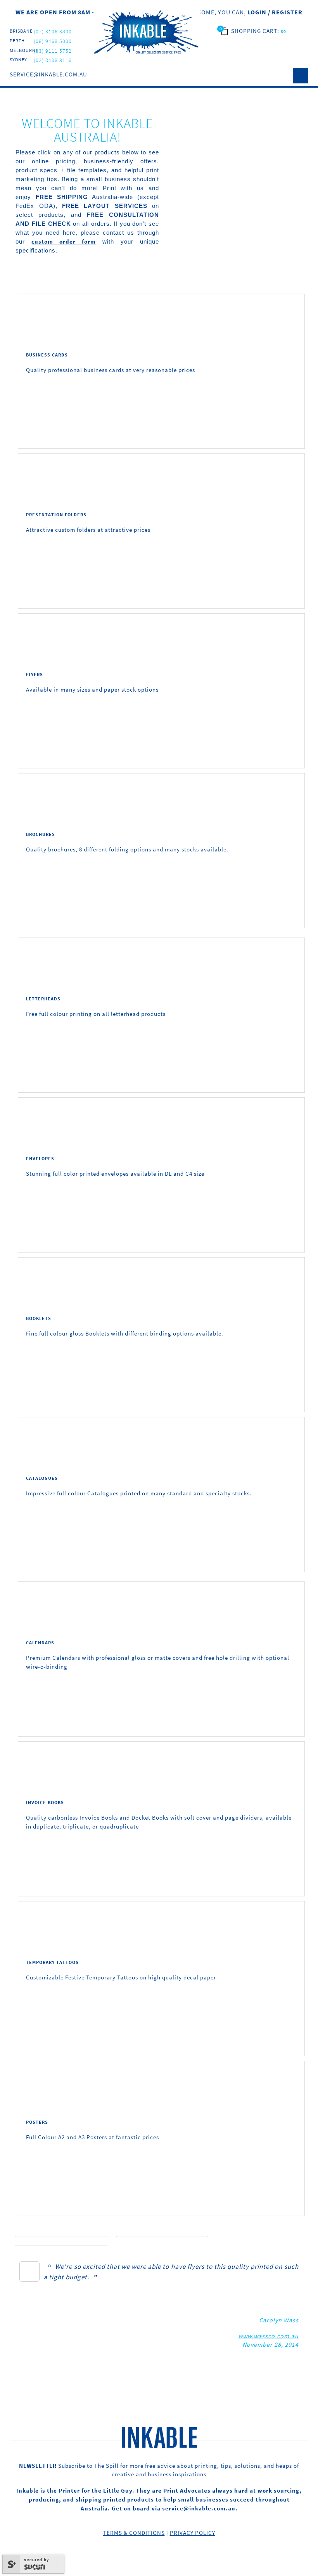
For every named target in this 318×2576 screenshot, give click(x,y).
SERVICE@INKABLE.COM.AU (48, 74)
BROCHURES (41, 834)
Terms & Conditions (134, 2533)
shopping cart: (256, 31)
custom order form (64, 241)
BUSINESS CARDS (47, 355)
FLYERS (35, 674)
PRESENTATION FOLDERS (56, 515)
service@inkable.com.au (199, 2508)
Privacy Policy (193, 2533)
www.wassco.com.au (268, 2336)
